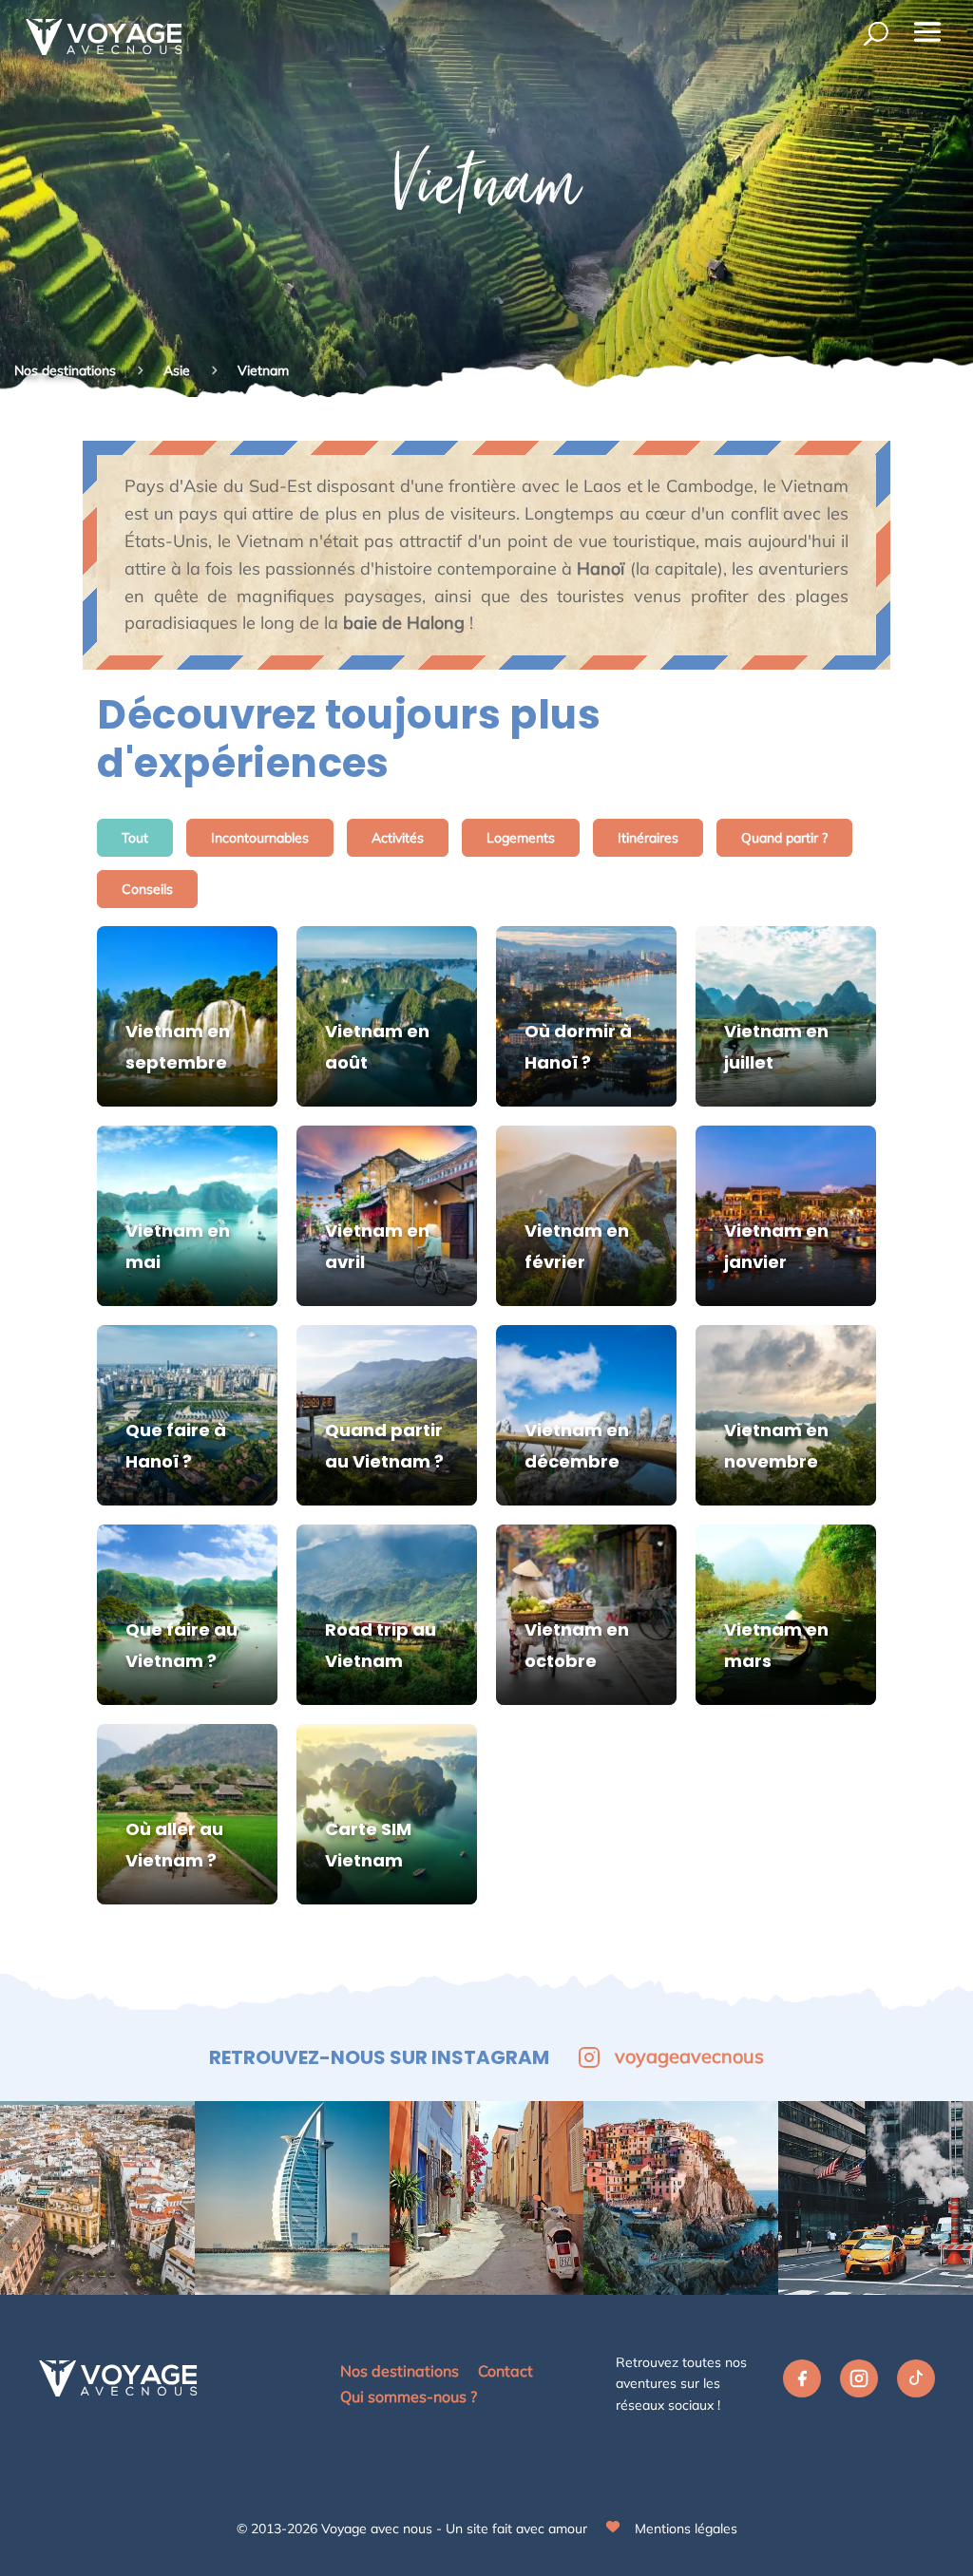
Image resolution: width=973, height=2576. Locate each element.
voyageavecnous (689, 2056)
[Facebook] (802, 2384)
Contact (506, 2371)
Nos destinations (65, 370)
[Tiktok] (916, 2384)
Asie (179, 370)
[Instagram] (859, 2384)
